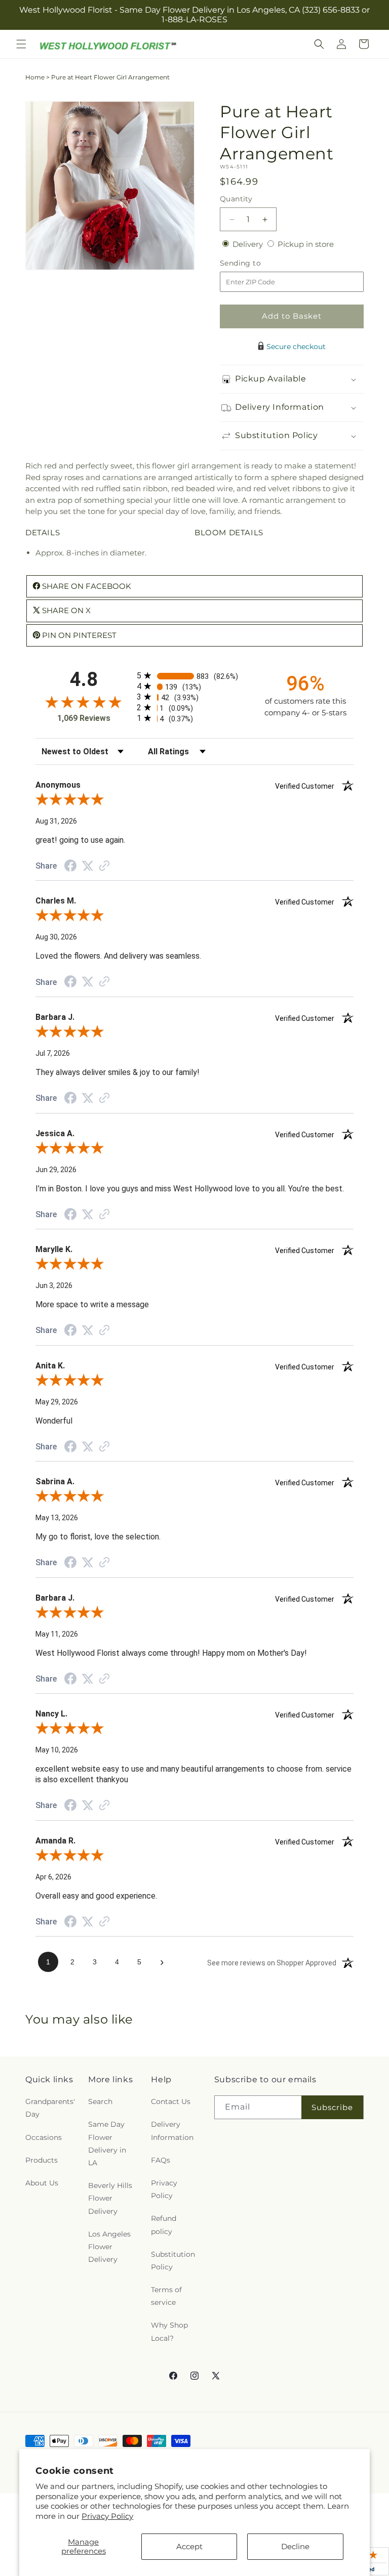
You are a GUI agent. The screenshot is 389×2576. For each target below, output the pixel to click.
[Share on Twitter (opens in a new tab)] (88, 866)
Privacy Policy (107, 2516)
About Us (42, 2183)
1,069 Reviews (84, 718)
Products (42, 2160)
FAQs (161, 2160)
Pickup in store (306, 244)
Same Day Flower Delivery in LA (107, 2143)
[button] (21, 44)
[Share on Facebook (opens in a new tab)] (70, 867)
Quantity (236, 199)
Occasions (44, 2137)
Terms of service (166, 2296)
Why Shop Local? (169, 2331)
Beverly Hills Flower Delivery (110, 2198)
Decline (295, 2546)
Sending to (256, 263)
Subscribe (332, 2107)
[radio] (194, 676)
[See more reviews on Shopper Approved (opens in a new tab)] (104, 866)
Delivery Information (172, 2131)
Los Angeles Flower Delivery (109, 2247)
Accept (189, 2546)
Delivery (249, 244)
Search (100, 2101)
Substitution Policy (173, 2261)
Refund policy (164, 2225)
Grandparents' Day (50, 2108)
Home (35, 77)
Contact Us (171, 2101)
